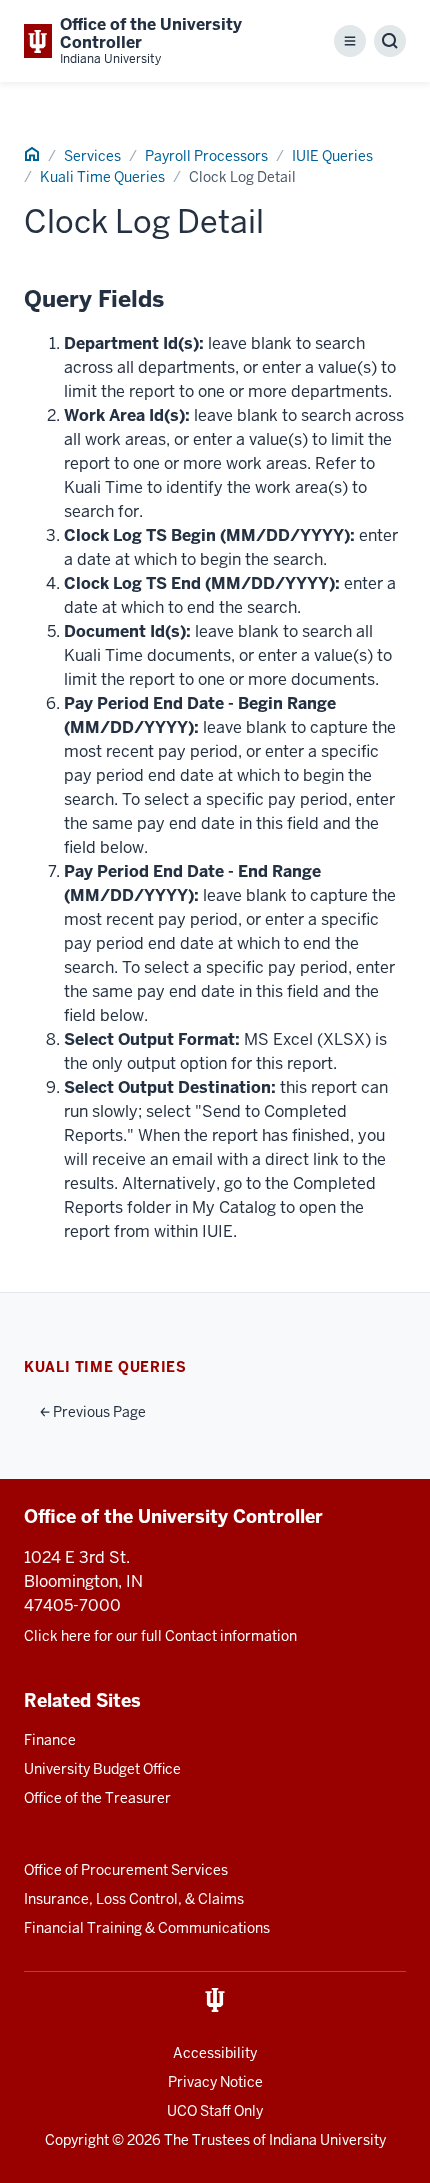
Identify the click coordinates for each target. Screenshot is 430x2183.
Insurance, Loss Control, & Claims (134, 1899)
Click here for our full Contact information (160, 1636)
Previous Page (98, 1412)
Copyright (77, 2140)
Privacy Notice (215, 2082)
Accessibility (215, 2053)
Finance (50, 1740)
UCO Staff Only (215, 2111)
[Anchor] (178, 299)
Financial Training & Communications (147, 1928)
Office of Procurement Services (126, 1870)
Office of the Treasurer (97, 1798)
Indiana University (327, 2140)
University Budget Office (102, 1769)
